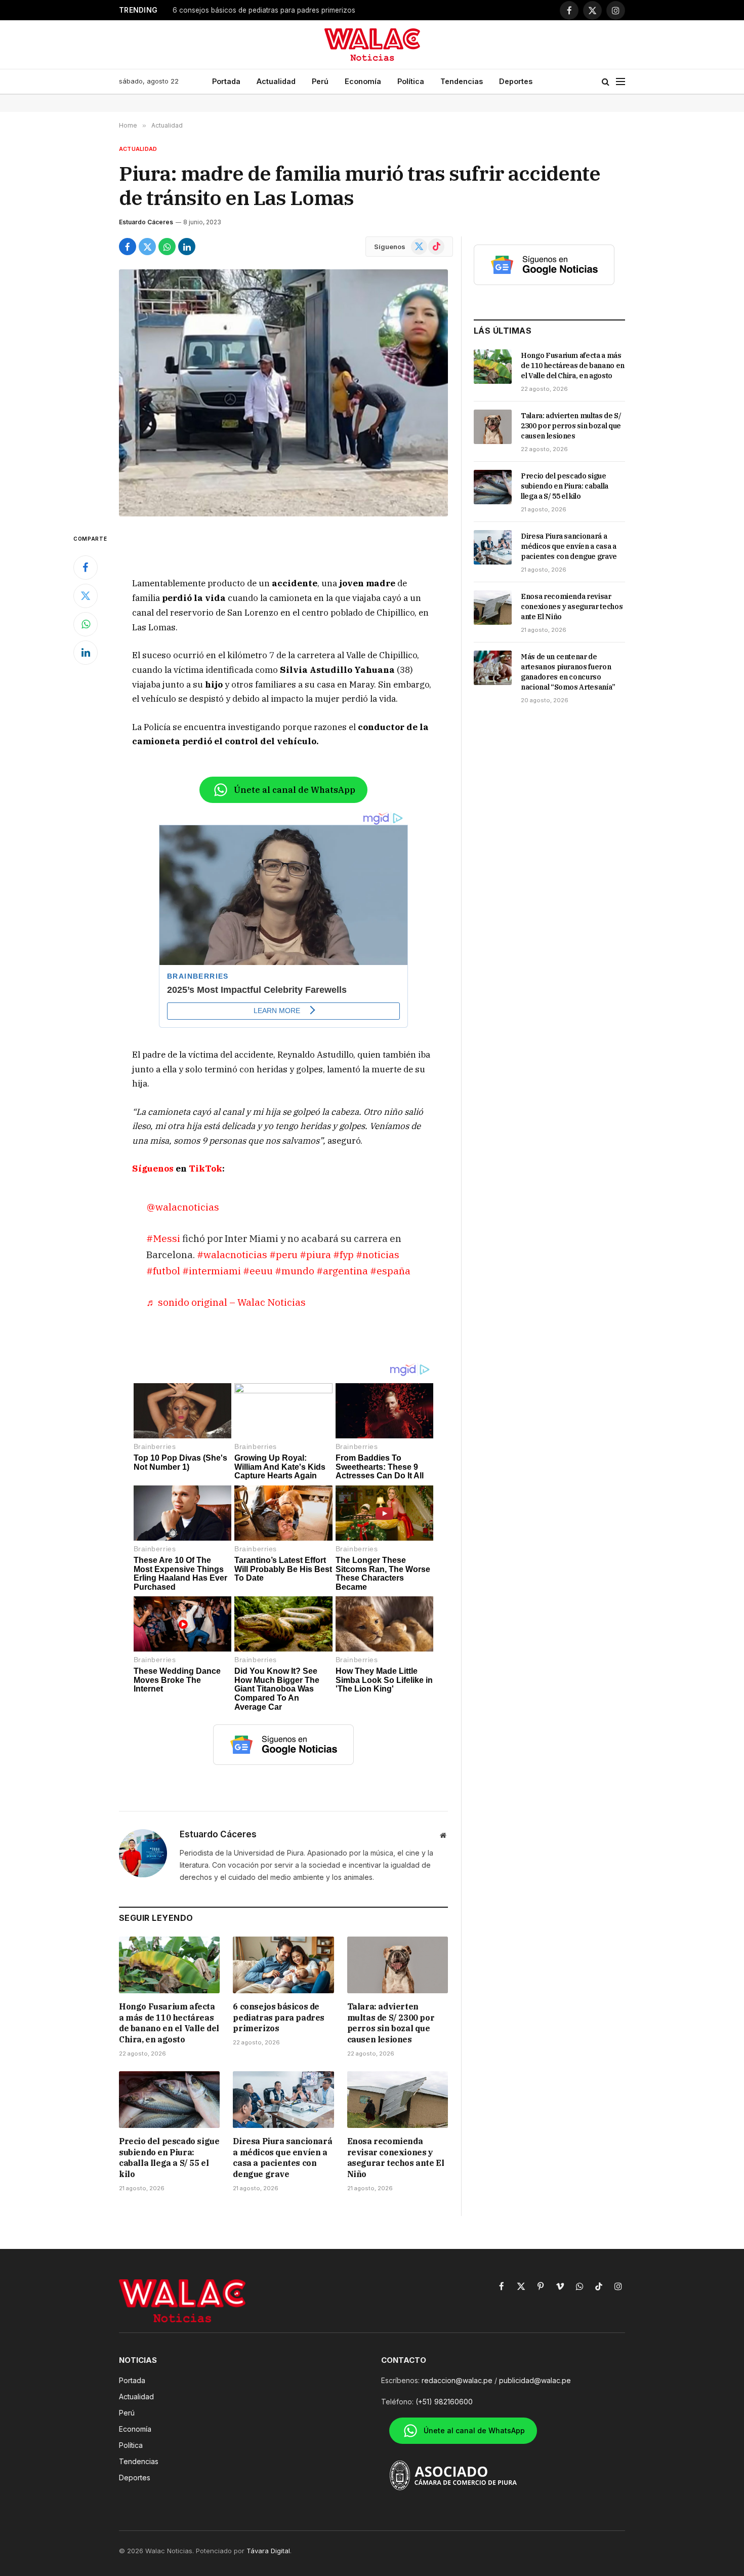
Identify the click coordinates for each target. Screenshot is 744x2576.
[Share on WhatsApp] (167, 247)
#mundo (295, 1271)
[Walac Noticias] (372, 45)
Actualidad (276, 81)
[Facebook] (86, 568)
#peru (283, 1254)
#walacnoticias (232, 1254)
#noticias (378, 1254)
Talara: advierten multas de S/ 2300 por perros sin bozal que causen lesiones (391, 2023)
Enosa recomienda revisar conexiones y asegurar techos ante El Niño (396, 2158)
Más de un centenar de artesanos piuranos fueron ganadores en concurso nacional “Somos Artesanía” (568, 672)
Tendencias (462, 81)
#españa (390, 1271)
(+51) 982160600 (444, 2402)
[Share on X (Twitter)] (147, 247)
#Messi (163, 1238)
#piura (315, 1254)
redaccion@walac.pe (457, 2380)
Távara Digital (268, 2551)
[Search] (606, 82)
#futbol (163, 1271)
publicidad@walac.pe (535, 2380)
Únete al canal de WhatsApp (295, 790)
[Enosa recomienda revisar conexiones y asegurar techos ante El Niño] (398, 2100)
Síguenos (153, 1169)
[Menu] (621, 82)
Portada (226, 81)
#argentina (342, 1271)
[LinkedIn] (86, 653)
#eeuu (258, 1271)
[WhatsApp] (86, 624)
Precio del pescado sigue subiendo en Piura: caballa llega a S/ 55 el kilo (169, 2158)
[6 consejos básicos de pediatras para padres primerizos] (283, 1965)
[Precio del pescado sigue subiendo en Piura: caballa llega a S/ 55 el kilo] (169, 2100)
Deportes (516, 81)
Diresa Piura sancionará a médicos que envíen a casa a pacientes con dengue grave (282, 2158)
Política (411, 81)
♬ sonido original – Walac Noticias (226, 1302)
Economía (363, 81)
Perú (320, 81)
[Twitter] (86, 596)
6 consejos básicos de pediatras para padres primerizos (264, 10)
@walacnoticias (183, 1207)
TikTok (205, 1169)
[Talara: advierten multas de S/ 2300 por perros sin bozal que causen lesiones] (398, 1965)
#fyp (343, 1254)
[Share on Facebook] (128, 247)
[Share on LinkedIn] (187, 247)
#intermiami (212, 1271)
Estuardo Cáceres (146, 222)
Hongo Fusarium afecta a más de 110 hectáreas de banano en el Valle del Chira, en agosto (169, 2023)
